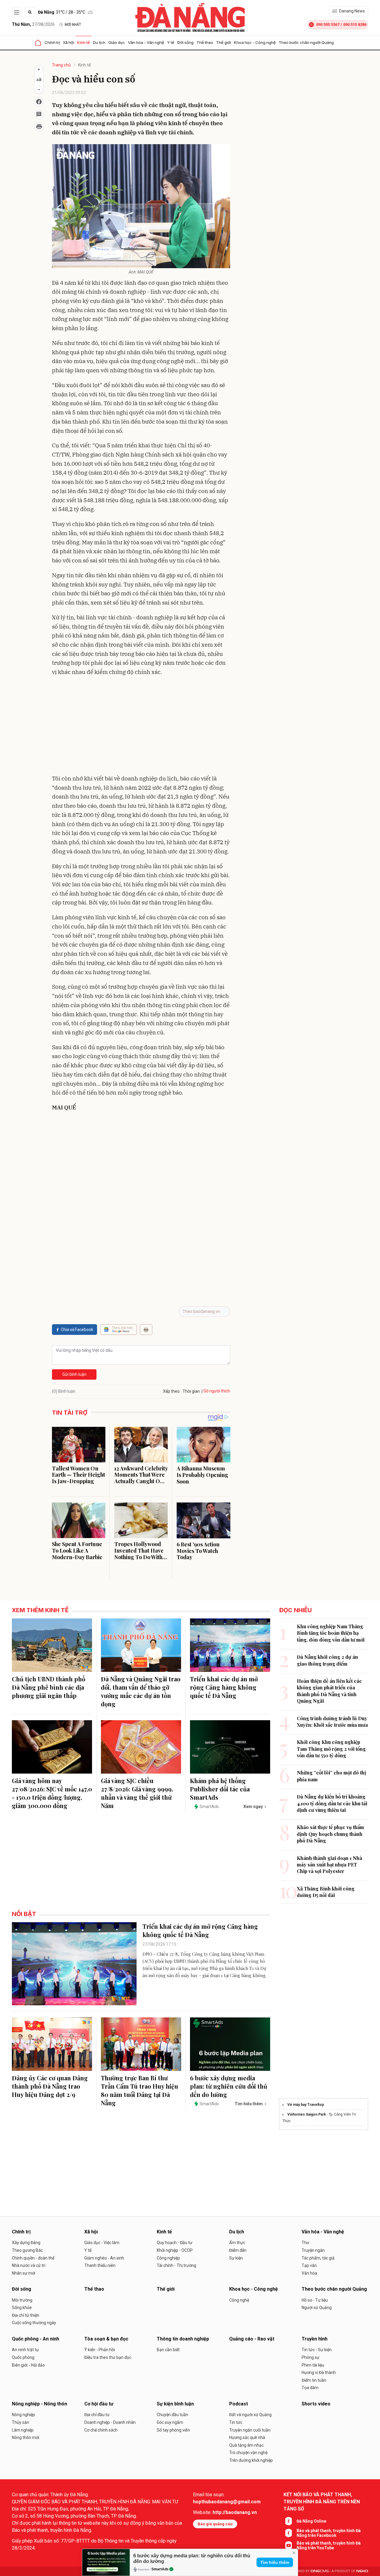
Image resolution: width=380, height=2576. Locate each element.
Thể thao (205, 42)
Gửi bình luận (74, 1374)
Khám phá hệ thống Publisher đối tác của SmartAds (220, 1789)
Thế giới (224, 42)
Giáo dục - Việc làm (102, 2243)
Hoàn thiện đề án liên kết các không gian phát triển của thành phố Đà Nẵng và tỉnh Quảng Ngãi (329, 1691)
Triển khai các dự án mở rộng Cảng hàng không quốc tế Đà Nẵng (224, 1687)
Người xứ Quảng (317, 2308)
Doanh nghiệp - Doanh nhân (110, 2422)
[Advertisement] (141, 724)
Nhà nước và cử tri (29, 2265)
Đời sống (185, 42)
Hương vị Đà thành (319, 2373)
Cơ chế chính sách (101, 2430)
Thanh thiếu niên (100, 2265)
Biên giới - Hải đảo (28, 2365)
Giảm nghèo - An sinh (104, 2258)
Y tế (171, 42)
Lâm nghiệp (23, 2430)
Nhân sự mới (24, 2273)
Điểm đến (238, 2250)
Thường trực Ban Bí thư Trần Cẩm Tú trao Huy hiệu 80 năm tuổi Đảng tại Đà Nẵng (140, 2090)
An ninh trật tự (25, 2350)
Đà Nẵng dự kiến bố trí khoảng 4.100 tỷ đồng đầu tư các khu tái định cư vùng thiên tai (332, 1803)
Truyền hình (315, 2339)
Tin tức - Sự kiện (317, 2350)
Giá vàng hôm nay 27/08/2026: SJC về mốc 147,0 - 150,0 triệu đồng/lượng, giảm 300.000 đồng (52, 1793)
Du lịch (99, 42)
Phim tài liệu (313, 2365)
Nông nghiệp (23, 2415)
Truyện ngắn (313, 2250)
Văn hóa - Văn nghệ (146, 42)
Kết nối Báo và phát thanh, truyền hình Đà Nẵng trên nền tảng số (322, 2502)
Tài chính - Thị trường (176, 2265)
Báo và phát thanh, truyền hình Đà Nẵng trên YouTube (329, 2545)
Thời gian (191, 1391)
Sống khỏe (22, 2308)
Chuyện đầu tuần (172, 2415)
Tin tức (236, 2422)
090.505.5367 (328, 24)
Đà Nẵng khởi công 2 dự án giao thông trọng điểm (327, 1660)
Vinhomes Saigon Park (307, 2114)
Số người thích (217, 1391)
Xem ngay (253, 1807)
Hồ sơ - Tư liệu (315, 2300)
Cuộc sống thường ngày (34, 2323)
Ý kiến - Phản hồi (100, 2350)
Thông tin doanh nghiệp (183, 2339)
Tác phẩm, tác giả (318, 2258)
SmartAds (160, 2569)
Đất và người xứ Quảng (250, 2415)
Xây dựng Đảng (26, 2243)
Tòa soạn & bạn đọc (106, 2339)
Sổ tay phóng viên (173, 2430)
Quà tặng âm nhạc (246, 2445)
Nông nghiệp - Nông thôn (39, 2404)
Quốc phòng (23, 2357)
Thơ (305, 2243)
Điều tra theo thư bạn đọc (108, 2357)
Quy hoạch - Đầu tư (175, 2243)
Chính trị (52, 42)
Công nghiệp (168, 2258)
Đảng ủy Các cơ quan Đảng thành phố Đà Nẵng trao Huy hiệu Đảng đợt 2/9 (50, 2086)
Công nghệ (239, 2300)
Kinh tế (84, 42)
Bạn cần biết (168, 2350)
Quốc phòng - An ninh (35, 2339)
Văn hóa (309, 2273)
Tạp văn (309, 2265)
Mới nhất (73, 25)
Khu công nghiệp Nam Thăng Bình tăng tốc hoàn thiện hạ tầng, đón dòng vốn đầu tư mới (331, 1633)
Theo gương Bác (27, 2250)
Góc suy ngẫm (170, 2422)
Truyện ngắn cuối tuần (250, 2430)
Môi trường (22, 2300)
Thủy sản (20, 2422)
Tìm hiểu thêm (275, 2562)
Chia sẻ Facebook (77, 1330)
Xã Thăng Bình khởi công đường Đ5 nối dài (326, 1892)
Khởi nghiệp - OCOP (175, 2250)
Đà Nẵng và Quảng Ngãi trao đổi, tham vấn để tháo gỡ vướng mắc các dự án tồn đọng (141, 1691)
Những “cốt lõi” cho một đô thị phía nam (331, 1776)
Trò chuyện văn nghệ (248, 2453)
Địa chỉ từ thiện (26, 2315)
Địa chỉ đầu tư (97, 2415)
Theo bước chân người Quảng (306, 42)
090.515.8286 (355, 24)
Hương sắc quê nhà (247, 2437)
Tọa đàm (310, 2388)
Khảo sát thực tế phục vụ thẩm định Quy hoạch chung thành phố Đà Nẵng (330, 1834)
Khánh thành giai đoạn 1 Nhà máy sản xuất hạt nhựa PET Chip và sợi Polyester (330, 1865)
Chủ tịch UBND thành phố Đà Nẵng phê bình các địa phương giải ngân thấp (49, 1687)
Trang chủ (61, 65)
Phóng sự (311, 2357)
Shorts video (316, 2404)
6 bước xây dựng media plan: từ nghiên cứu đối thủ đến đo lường (229, 2086)
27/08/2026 (33, 24)
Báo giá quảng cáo (215, 2524)
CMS (320, 2571)
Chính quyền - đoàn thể (33, 2258)
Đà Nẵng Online (311, 2521)
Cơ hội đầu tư (99, 2404)
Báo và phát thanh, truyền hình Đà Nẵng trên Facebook (329, 2533)
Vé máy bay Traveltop (306, 2105)
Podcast (239, 2404)
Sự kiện (236, 2258)
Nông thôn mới (26, 2437)
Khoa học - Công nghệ (255, 42)
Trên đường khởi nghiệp (251, 2460)
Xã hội (69, 42)
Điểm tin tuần (314, 2380)
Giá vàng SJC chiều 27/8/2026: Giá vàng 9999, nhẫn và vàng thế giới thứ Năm (137, 1793)
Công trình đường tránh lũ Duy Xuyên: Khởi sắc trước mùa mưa (332, 1722)
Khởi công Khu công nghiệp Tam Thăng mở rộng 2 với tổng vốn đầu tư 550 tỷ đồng (331, 1749)
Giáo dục (117, 42)
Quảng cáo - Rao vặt (252, 2339)
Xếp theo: (172, 1391)
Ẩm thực (237, 2243)
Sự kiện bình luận (175, 2404)
